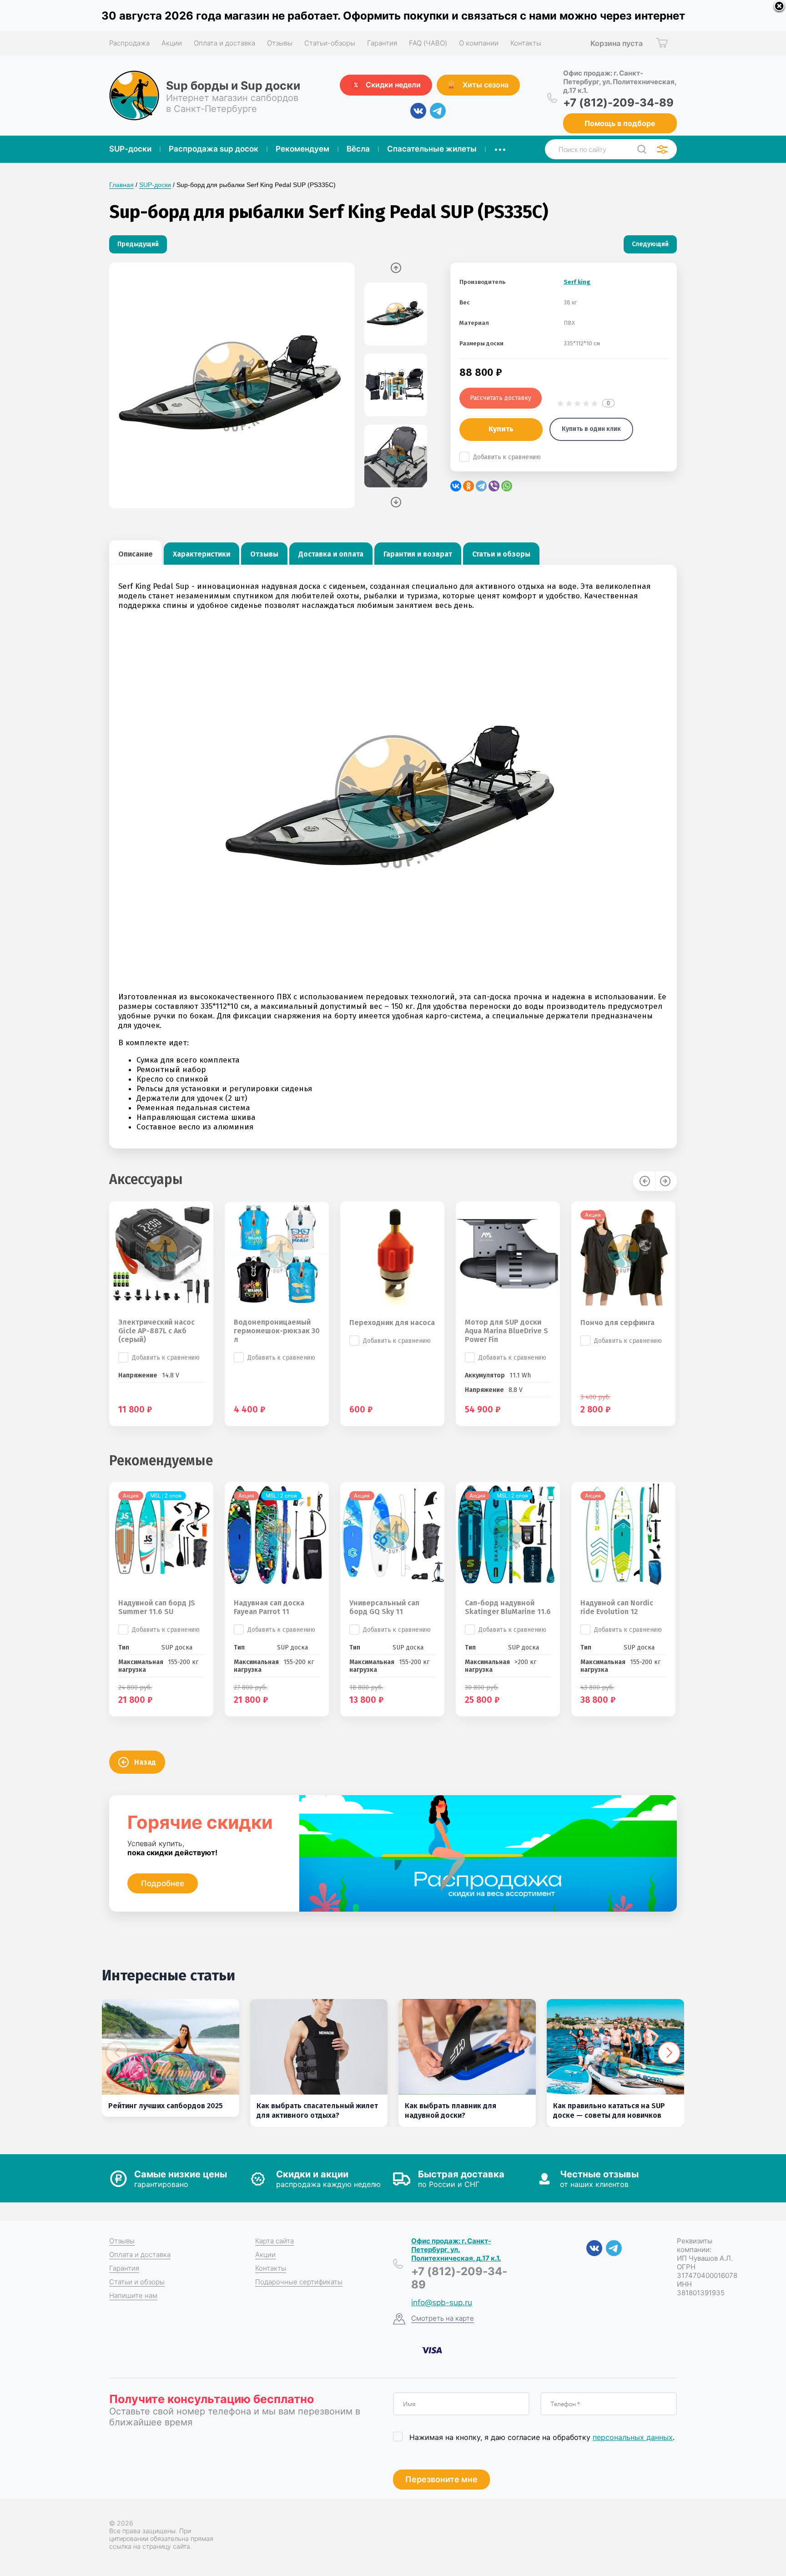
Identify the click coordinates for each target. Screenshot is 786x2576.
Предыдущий (138, 244)
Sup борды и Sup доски (233, 86)
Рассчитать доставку (501, 398)
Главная (121, 185)
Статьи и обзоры (501, 554)
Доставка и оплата (331, 554)
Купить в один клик (591, 429)
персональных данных (633, 2437)
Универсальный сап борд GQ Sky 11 (384, 1607)
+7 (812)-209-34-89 (618, 103)
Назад (145, 1762)
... (500, 147)
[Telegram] (481, 486)
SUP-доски (155, 185)
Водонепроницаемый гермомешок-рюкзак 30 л (277, 1331)
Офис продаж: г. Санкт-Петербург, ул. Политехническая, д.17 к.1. (620, 82)
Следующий (650, 244)
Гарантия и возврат (418, 554)
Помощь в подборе (620, 123)
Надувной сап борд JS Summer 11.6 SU (157, 1607)
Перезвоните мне (441, 2479)
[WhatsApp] (507, 486)
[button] (669, 2053)
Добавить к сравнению (507, 457)
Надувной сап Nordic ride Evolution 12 (617, 1607)
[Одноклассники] (469, 486)
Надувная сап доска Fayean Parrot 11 (269, 1607)
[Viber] (494, 486)
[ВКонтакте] (456, 486)
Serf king (577, 282)
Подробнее (163, 1883)
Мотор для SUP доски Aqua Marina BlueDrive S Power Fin (506, 1331)
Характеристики (202, 554)
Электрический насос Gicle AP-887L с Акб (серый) (156, 1331)
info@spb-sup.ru (442, 2303)
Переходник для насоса (392, 1323)
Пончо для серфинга (617, 1323)
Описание (136, 554)
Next (396, 502)
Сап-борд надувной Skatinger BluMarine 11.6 (508, 1607)
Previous (396, 268)
